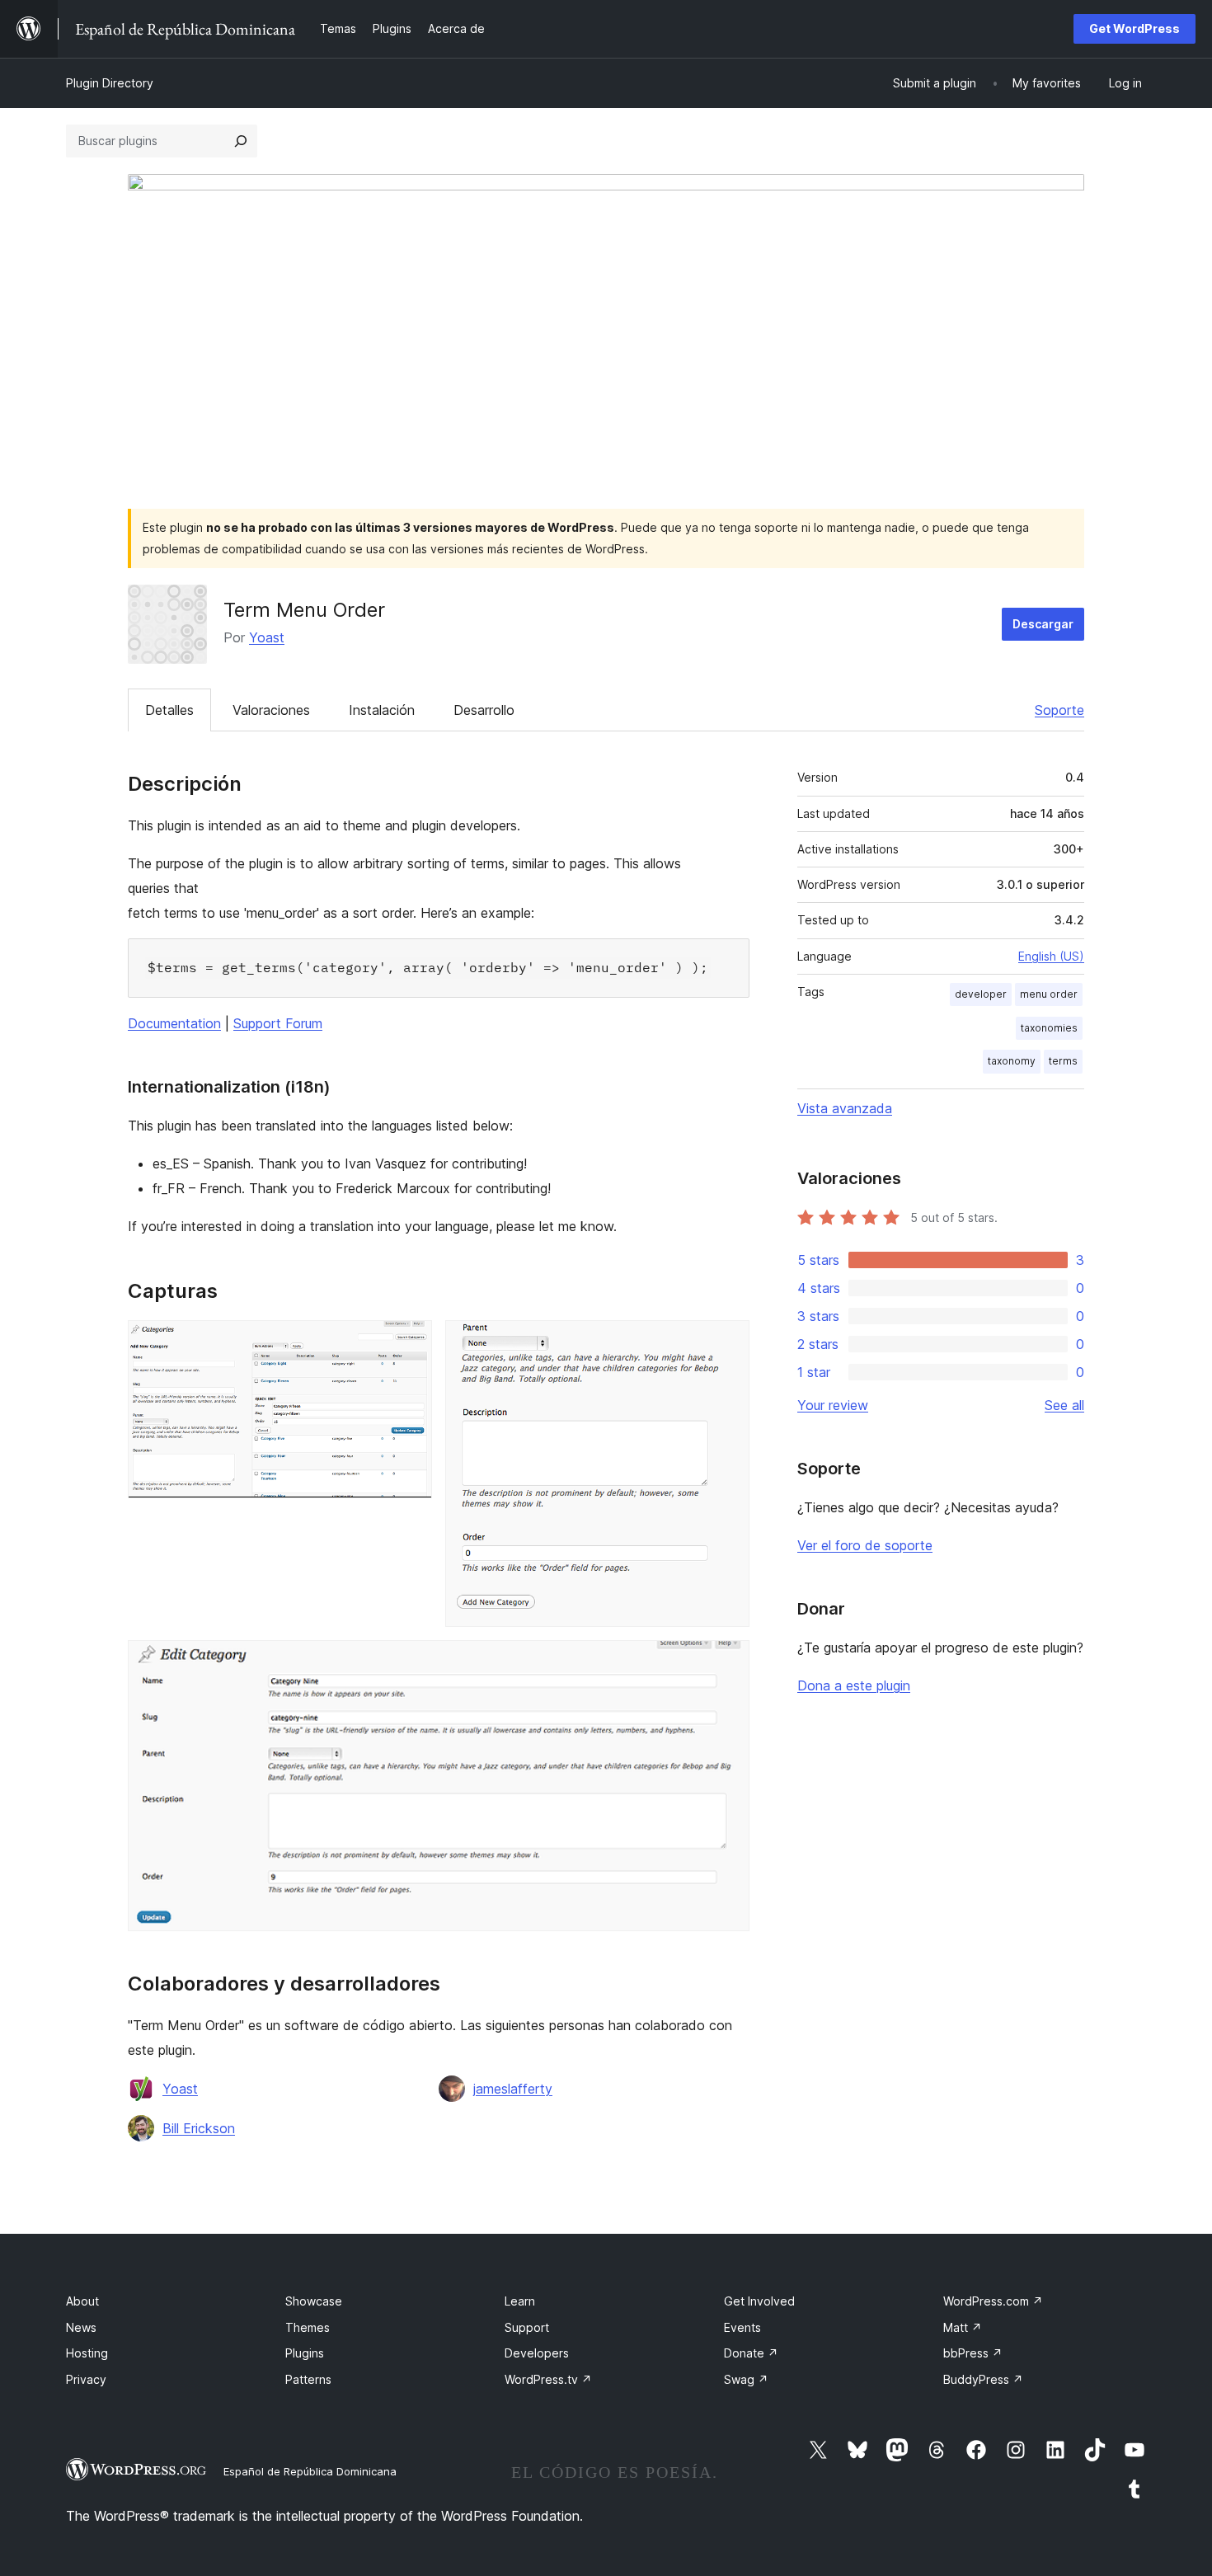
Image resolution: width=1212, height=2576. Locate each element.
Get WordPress (1134, 28)
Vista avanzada (845, 1108)
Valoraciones (271, 710)
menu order (1049, 994)
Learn (520, 2301)
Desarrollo (484, 710)
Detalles (169, 710)
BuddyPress (983, 2379)
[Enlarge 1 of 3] (410, 1342)
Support (527, 2327)
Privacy (86, 2379)
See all (1064, 1405)
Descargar (1043, 624)
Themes (308, 2327)
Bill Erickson (199, 2128)
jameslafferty (513, 2089)
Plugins (305, 2353)
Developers (537, 2353)
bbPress (973, 2353)
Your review (833, 1405)
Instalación (382, 710)
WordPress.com (993, 2301)
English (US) (1051, 956)
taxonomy (1012, 1061)
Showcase (314, 2301)
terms (1063, 1061)
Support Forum (278, 1023)
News (81, 2327)
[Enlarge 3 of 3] (727, 1662)
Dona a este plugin (854, 1685)
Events (742, 2327)
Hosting (87, 2353)
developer (981, 994)
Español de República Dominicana (310, 2471)
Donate (751, 2353)
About (82, 2301)
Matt (963, 2327)
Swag (746, 2379)
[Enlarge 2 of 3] (727, 1342)
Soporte (1059, 710)
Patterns (308, 2379)
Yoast (267, 637)
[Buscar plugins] (241, 141)
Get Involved (759, 2301)
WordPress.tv (548, 2379)
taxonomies (1049, 1028)
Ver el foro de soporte (865, 1545)
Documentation (174, 1023)
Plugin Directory (110, 83)
